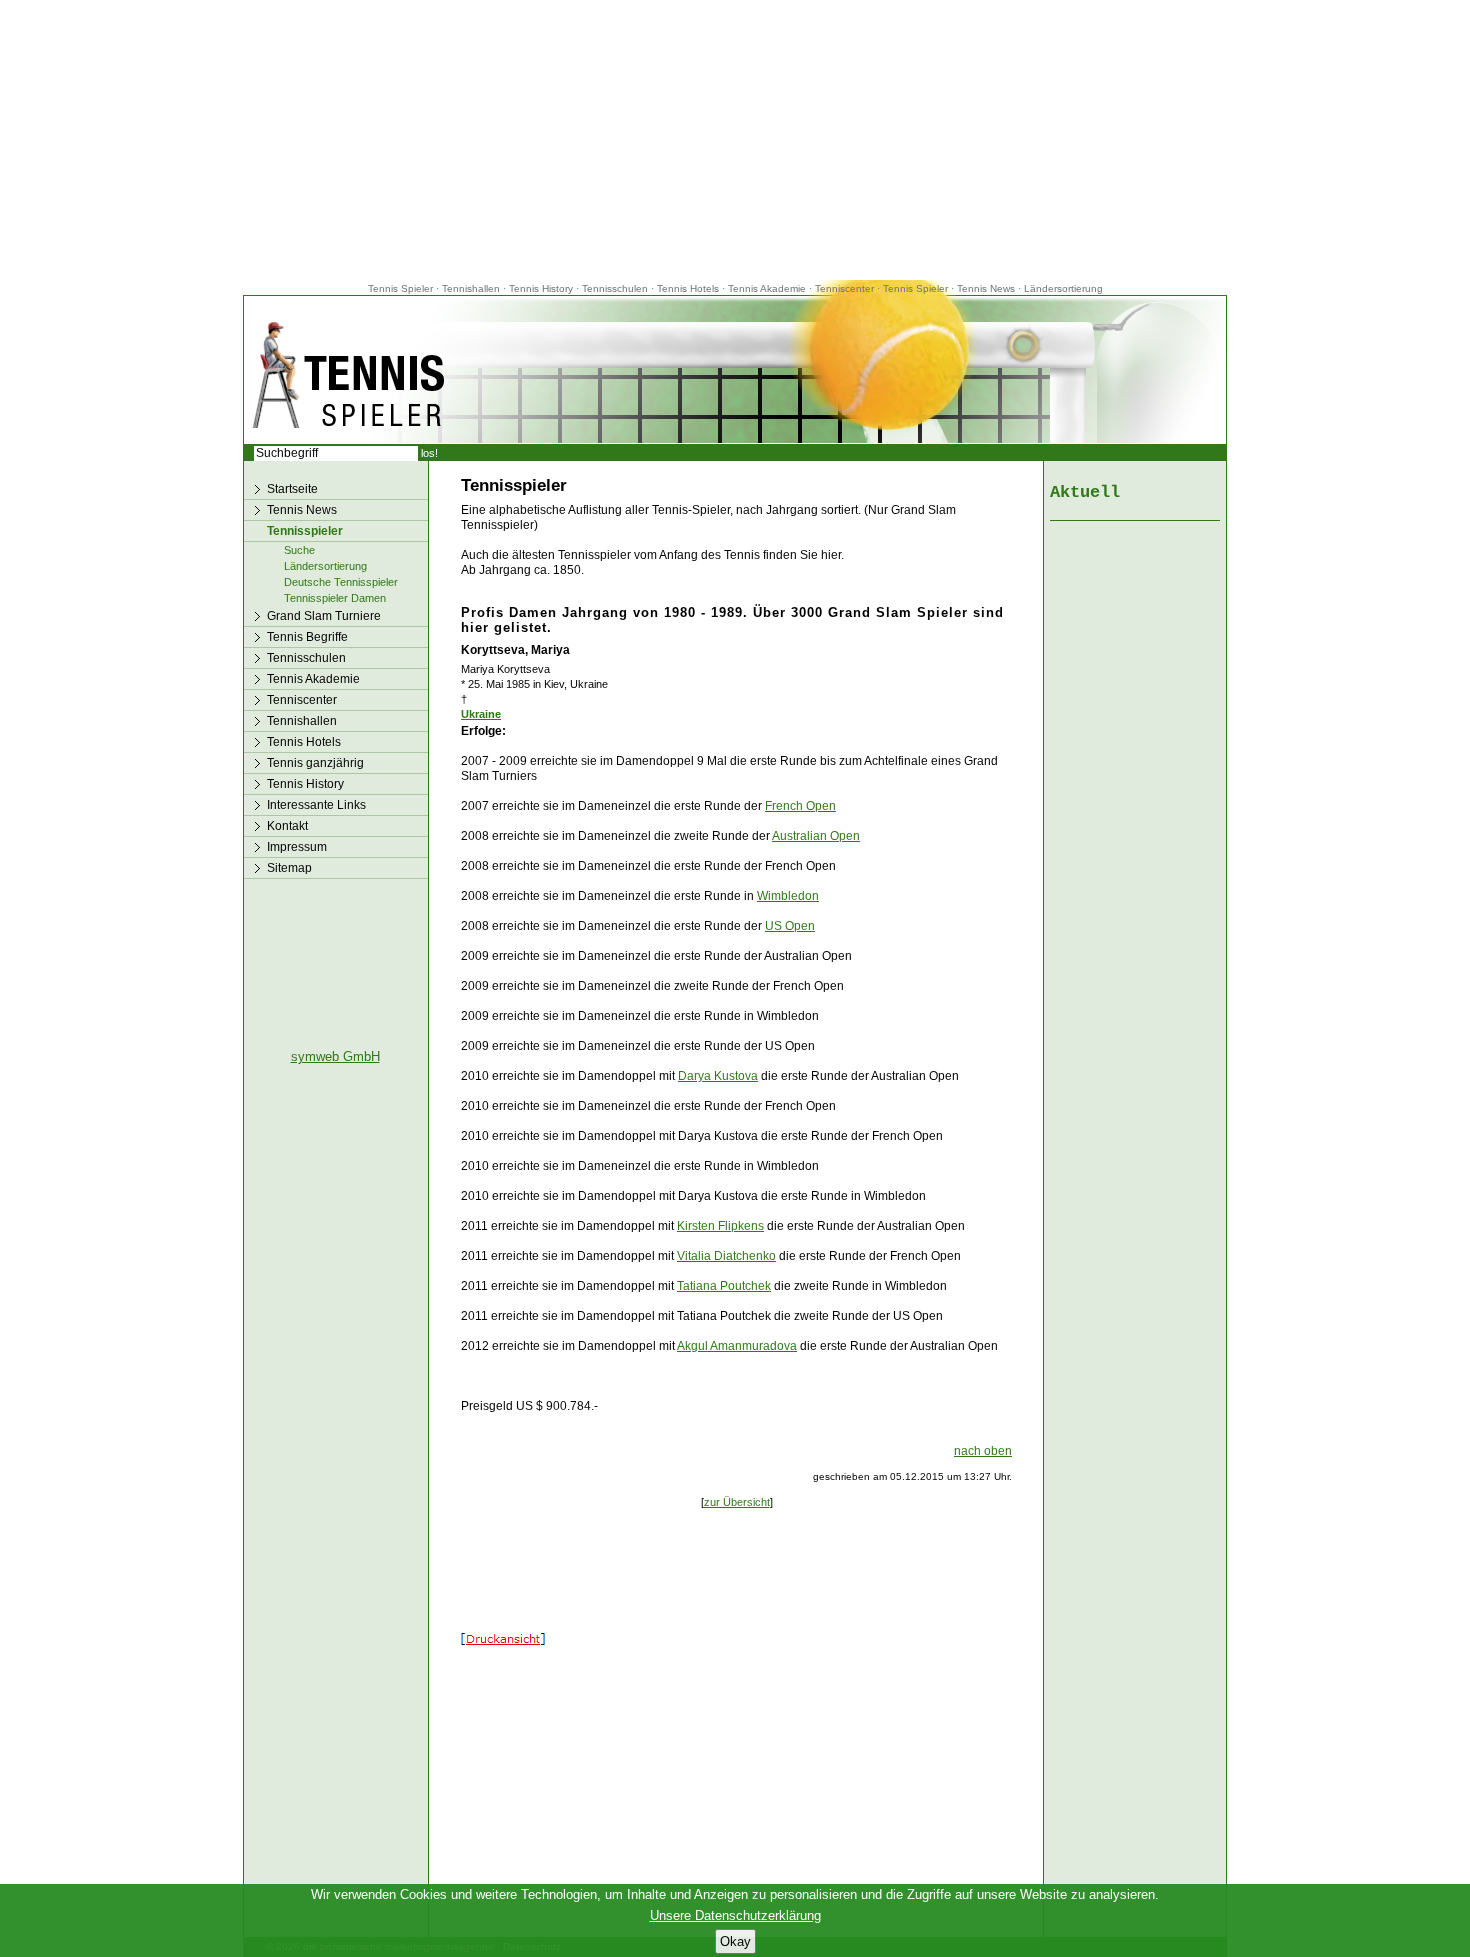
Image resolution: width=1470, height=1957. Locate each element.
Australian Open (816, 836)
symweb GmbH (335, 1056)
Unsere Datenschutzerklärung (735, 1915)
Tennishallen (472, 288)
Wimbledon (788, 896)
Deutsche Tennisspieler (341, 582)
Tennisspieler (305, 531)
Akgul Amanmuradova (737, 1346)
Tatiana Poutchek (724, 1286)
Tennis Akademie (768, 288)
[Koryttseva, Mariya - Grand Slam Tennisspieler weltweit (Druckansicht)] (503, 1641)
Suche (299, 550)
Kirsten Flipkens (720, 1226)
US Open (790, 926)
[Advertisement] (735, 140)
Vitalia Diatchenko (726, 1256)
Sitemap (289, 868)
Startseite (292, 489)
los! (429, 453)
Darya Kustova (718, 1076)
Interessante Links (316, 805)
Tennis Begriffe (307, 637)
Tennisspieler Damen (335, 598)
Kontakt (287, 826)
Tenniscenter (844, 288)
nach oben (983, 1451)
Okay (735, 1941)
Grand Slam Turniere (324, 616)
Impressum (297, 847)
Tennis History (541, 288)
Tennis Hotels (689, 288)
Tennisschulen (615, 288)
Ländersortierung (1063, 288)
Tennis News (986, 288)
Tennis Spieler (400, 288)
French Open (800, 806)
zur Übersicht (737, 1502)
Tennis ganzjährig (315, 763)
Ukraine (481, 714)
